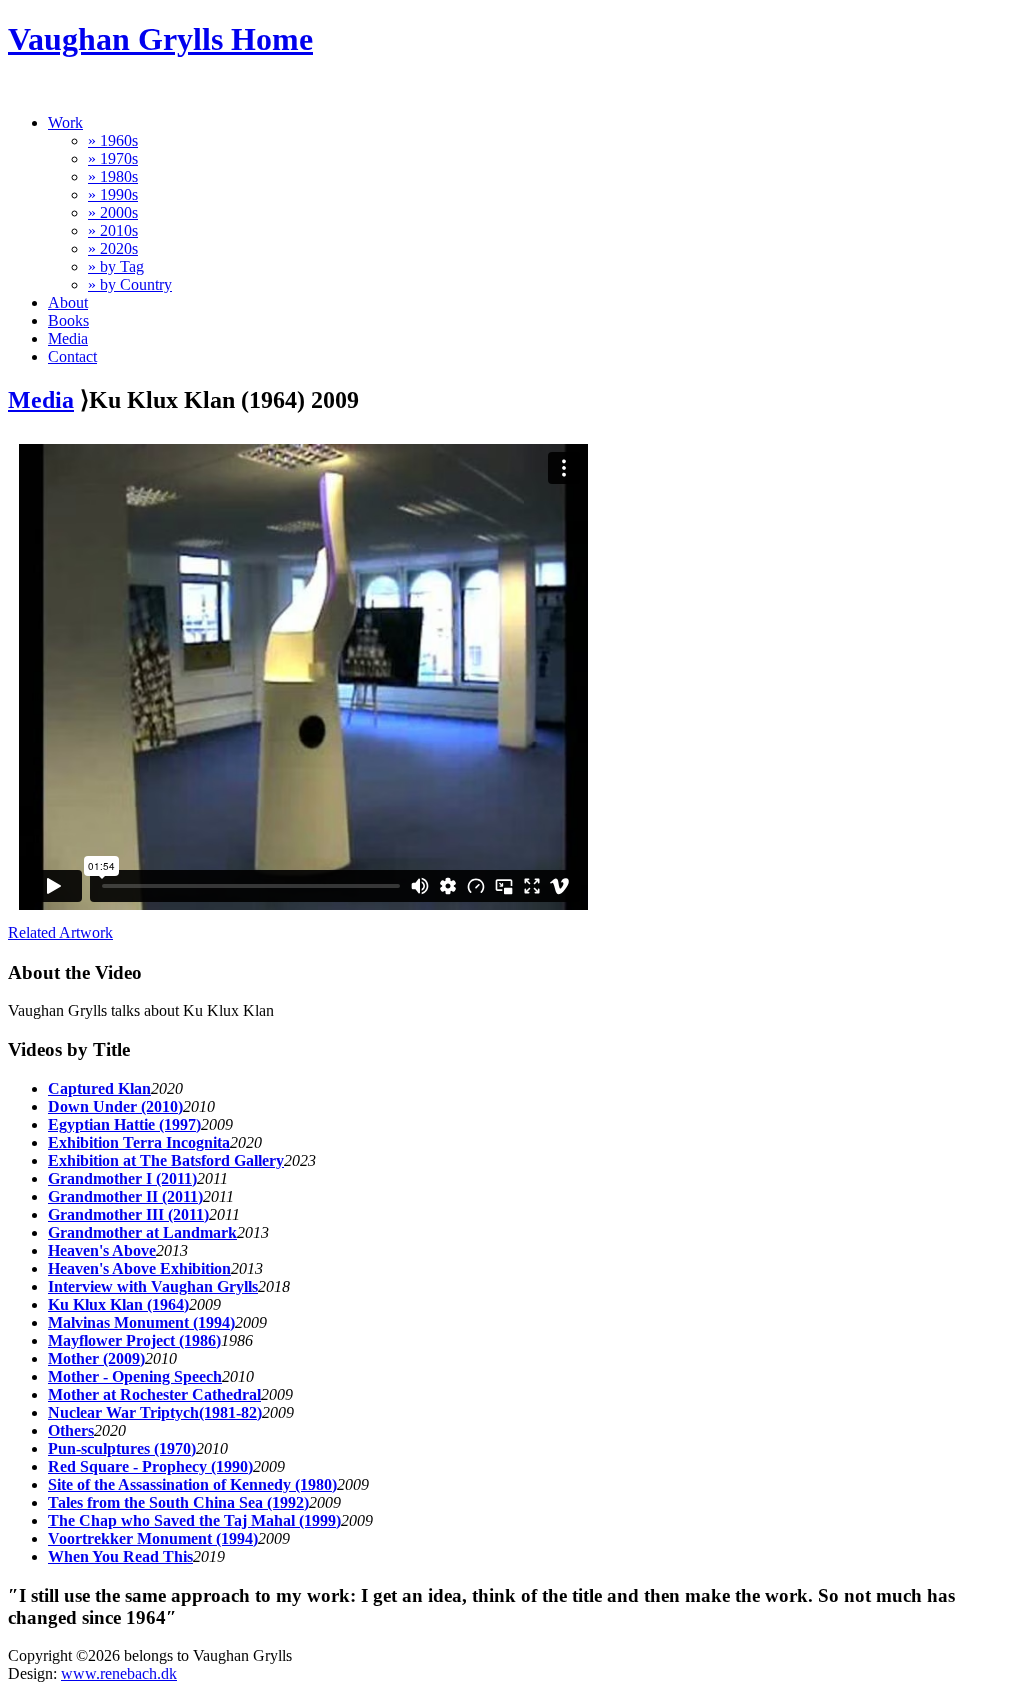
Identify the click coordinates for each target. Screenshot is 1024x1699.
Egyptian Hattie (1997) (124, 1124)
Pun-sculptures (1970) (122, 1448)
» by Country (130, 284)
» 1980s (113, 176)
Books (68, 320)
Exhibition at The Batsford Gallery (166, 1160)
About (68, 302)
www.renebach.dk (119, 1673)
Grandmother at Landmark (142, 1232)
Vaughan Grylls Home (160, 39)
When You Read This (120, 1556)
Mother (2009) (96, 1358)
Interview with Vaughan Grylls (153, 1286)
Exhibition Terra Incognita (139, 1142)
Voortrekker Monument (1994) (153, 1538)
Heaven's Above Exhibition (139, 1268)
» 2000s (113, 212)
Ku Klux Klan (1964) (118, 1304)
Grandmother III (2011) (128, 1214)
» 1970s (113, 158)
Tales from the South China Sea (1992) (178, 1502)
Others (71, 1430)
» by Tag (116, 266)
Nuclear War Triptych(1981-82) (155, 1412)
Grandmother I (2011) (122, 1178)
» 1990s (113, 194)
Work (65, 122)
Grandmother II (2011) (125, 1196)
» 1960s (113, 140)
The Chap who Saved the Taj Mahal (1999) (194, 1520)
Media (68, 338)
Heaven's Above (102, 1250)
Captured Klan (99, 1088)
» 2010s (113, 230)
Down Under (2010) (115, 1106)
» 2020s (113, 248)
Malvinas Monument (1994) (141, 1322)
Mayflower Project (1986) (134, 1340)
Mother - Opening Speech (135, 1376)
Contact (72, 356)
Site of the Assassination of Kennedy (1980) (192, 1484)
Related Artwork (60, 932)
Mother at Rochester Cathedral (154, 1394)
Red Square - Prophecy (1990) (150, 1466)
